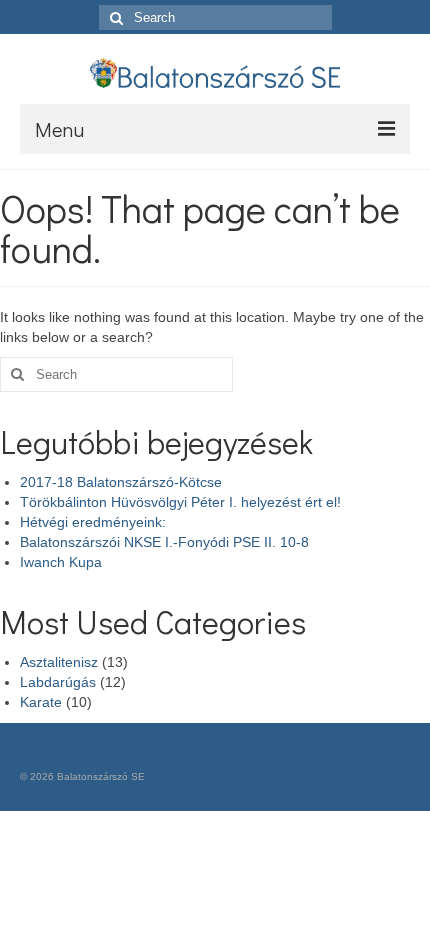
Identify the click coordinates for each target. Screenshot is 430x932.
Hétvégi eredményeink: (93, 522)
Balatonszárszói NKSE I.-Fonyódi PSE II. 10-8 (164, 542)
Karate (41, 702)
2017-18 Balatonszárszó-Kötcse (121, 482)
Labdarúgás (58, 682)
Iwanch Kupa (61, 562)
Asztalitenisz (59, 662)
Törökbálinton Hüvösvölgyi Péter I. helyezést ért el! (180, 502)
